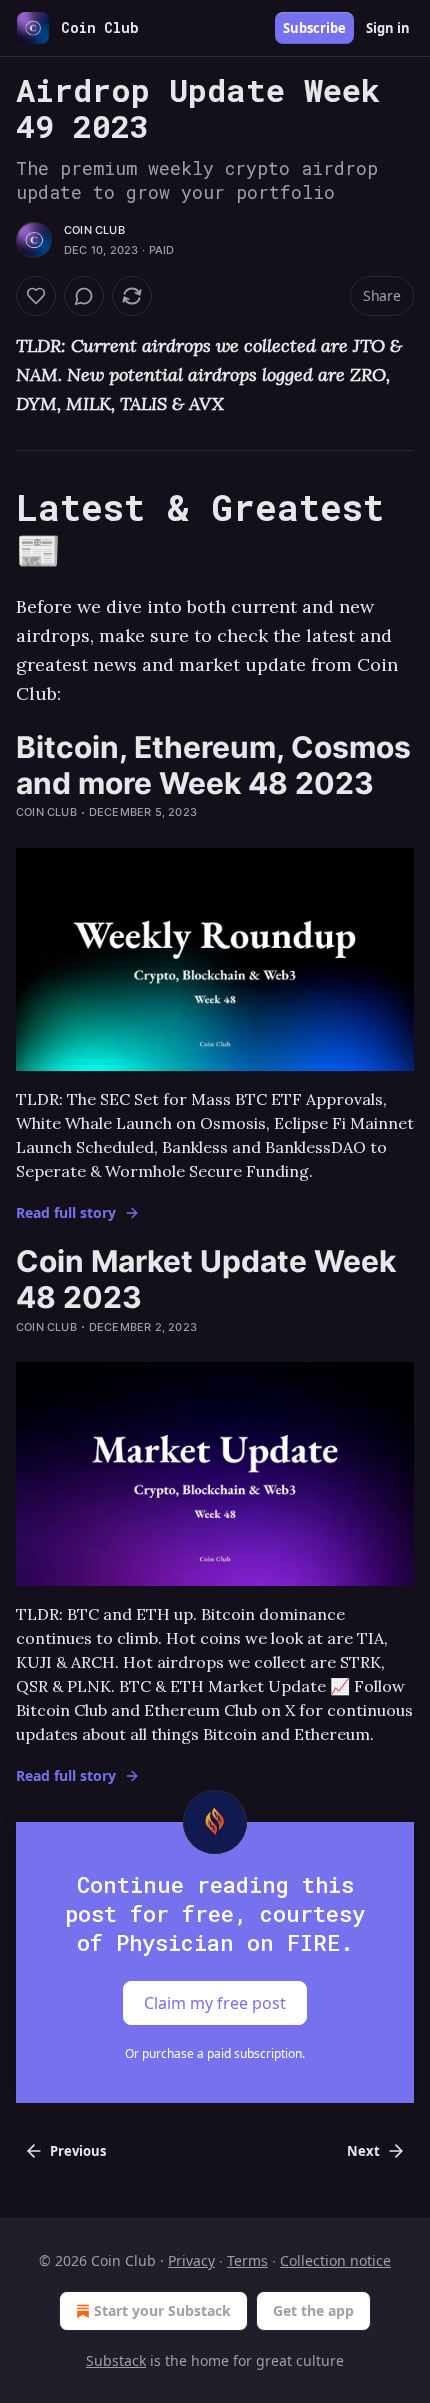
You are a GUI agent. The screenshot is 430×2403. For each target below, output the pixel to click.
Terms (247, 2260)
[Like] (36, 296)
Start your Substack (162, 2310)
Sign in (388, 28)
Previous (78, 2151)
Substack (116, 2360)
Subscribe (314, 28)
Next (363, 2151)
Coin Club (94, 230)
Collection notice (335, 2260)
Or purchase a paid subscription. (215, 2053)
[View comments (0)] (84, 296)
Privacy (191, 2260)
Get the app (313, 2310)
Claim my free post (215, 2003)
